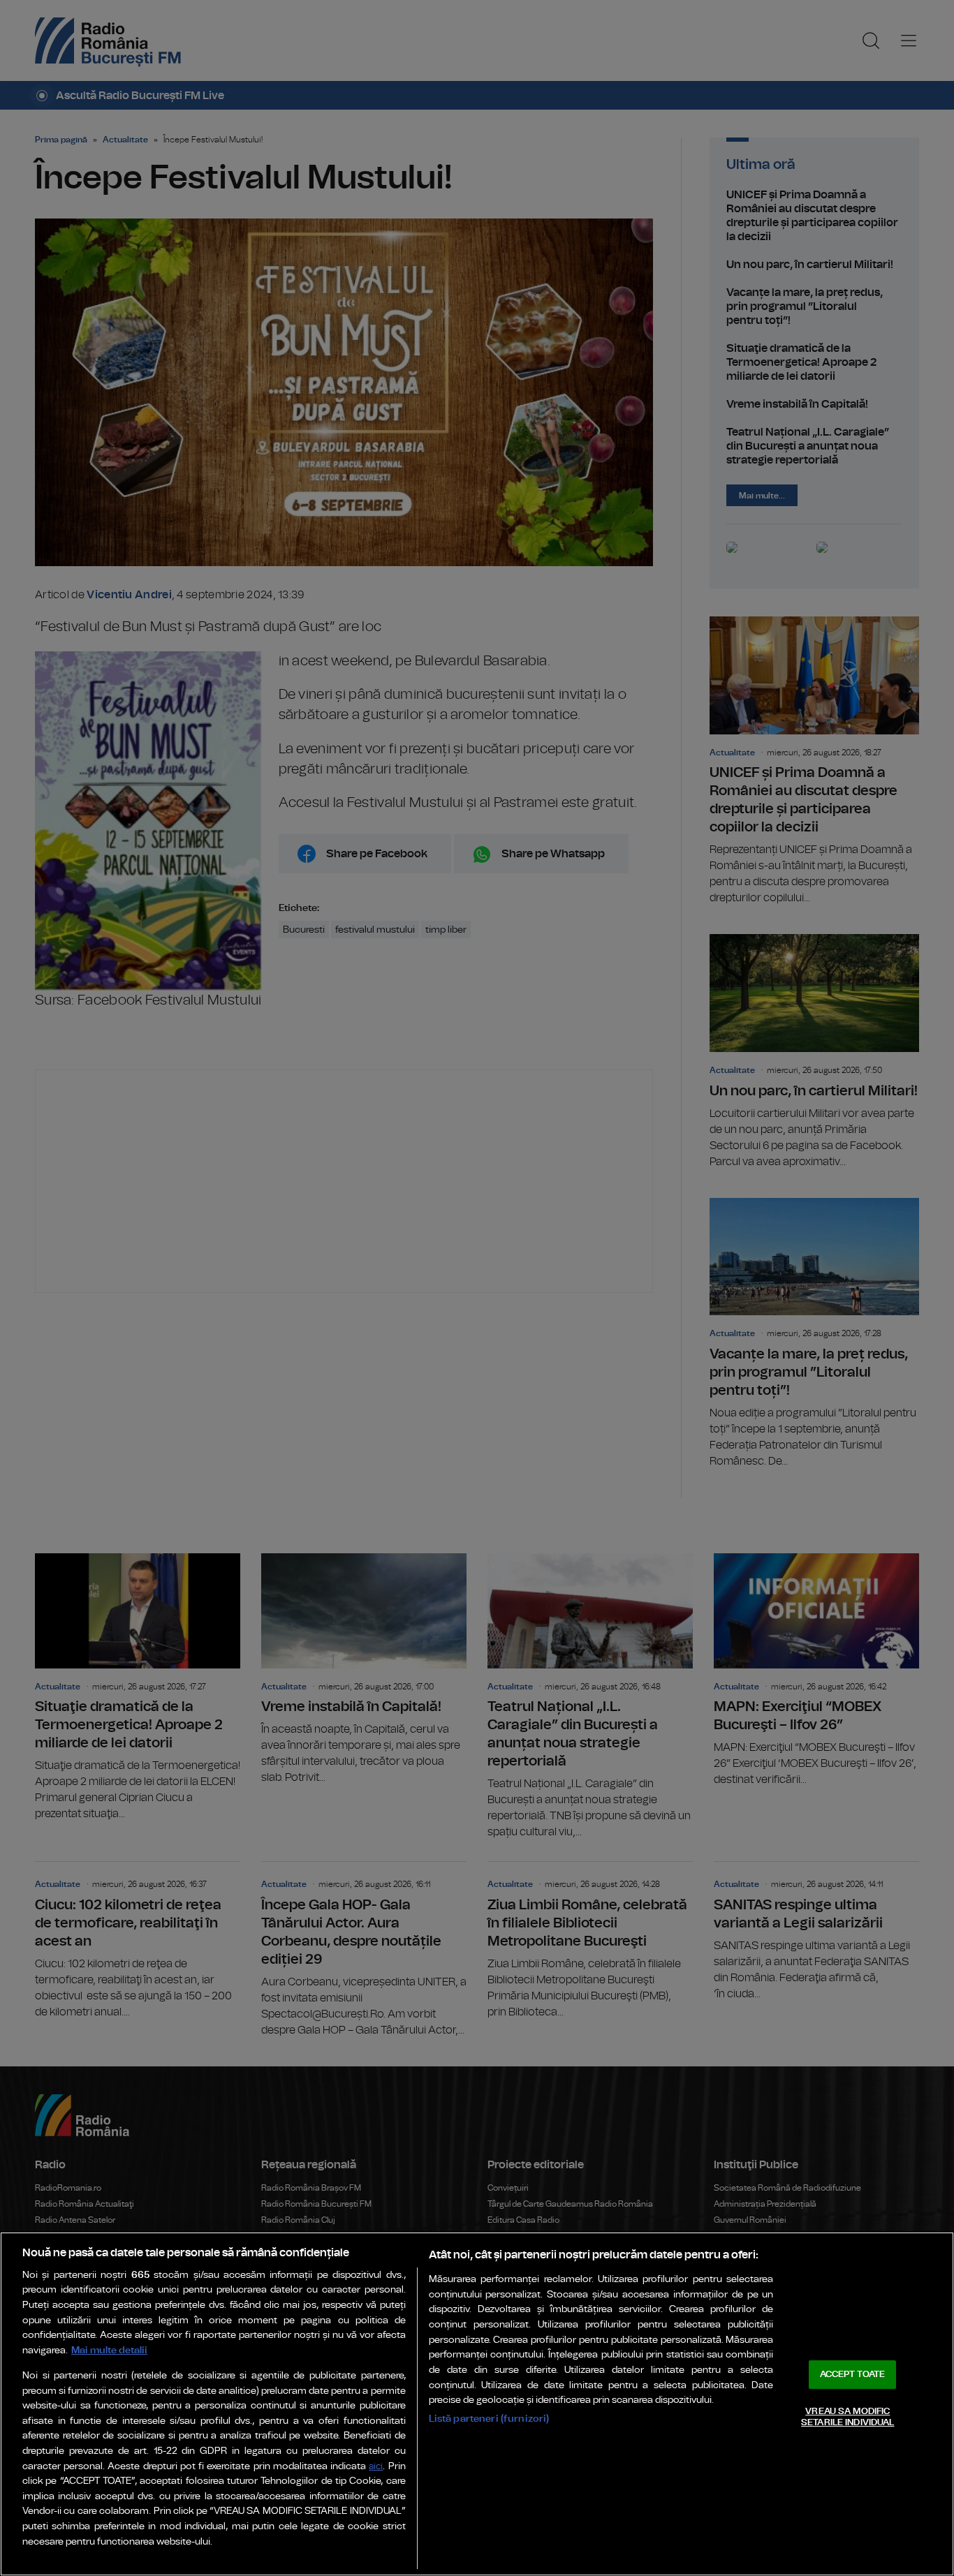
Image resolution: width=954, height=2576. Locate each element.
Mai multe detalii (109, 2350)
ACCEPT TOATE (853, 2375)
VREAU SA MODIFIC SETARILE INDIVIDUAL (847, 2417)
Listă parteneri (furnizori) (489, 2419)
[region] (477, 2404)
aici (376, 2467)
